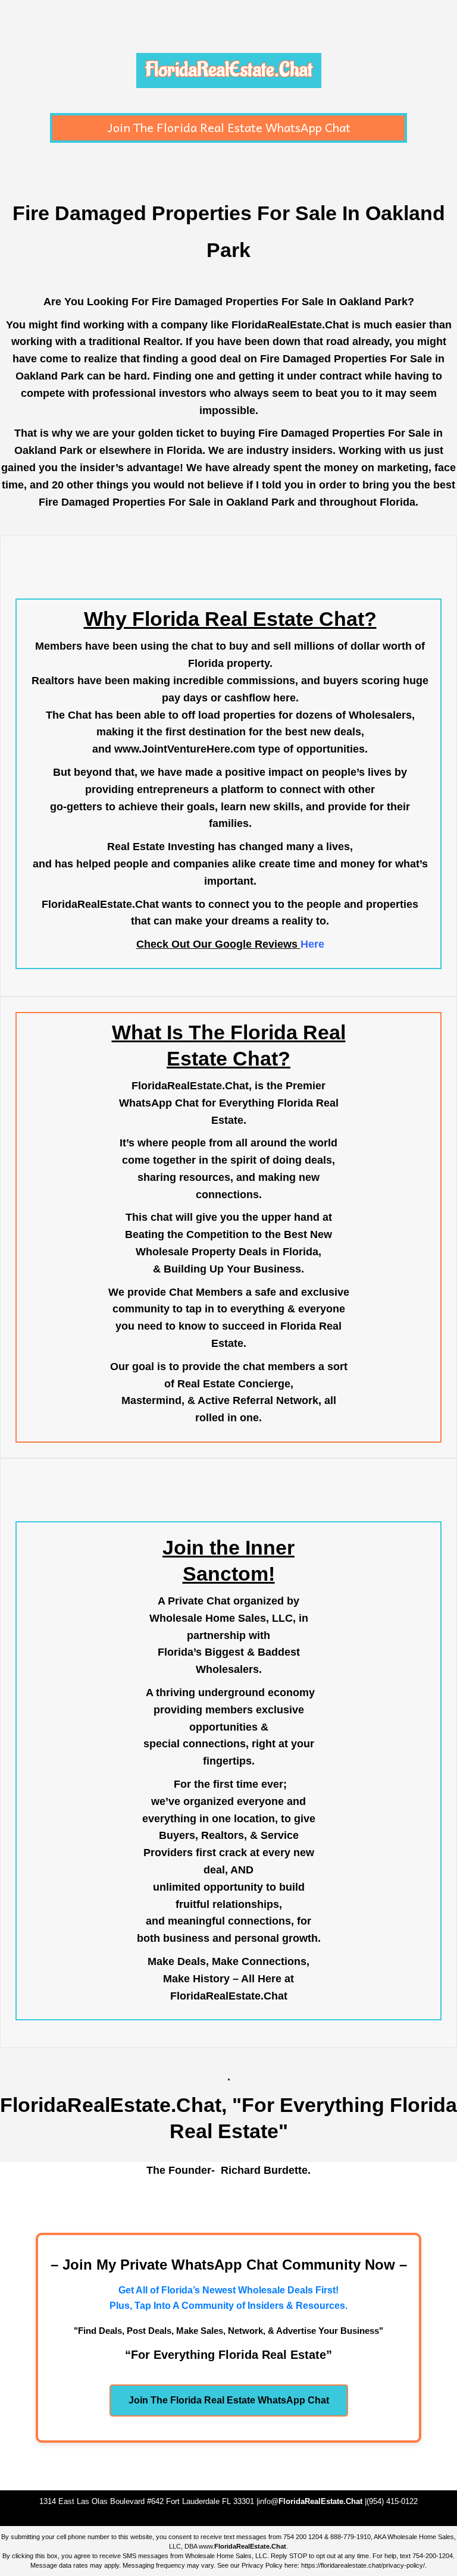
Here (312, 944)
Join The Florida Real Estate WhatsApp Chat (229, 127)
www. (242, 2546)
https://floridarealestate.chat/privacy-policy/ (363, 2565)
